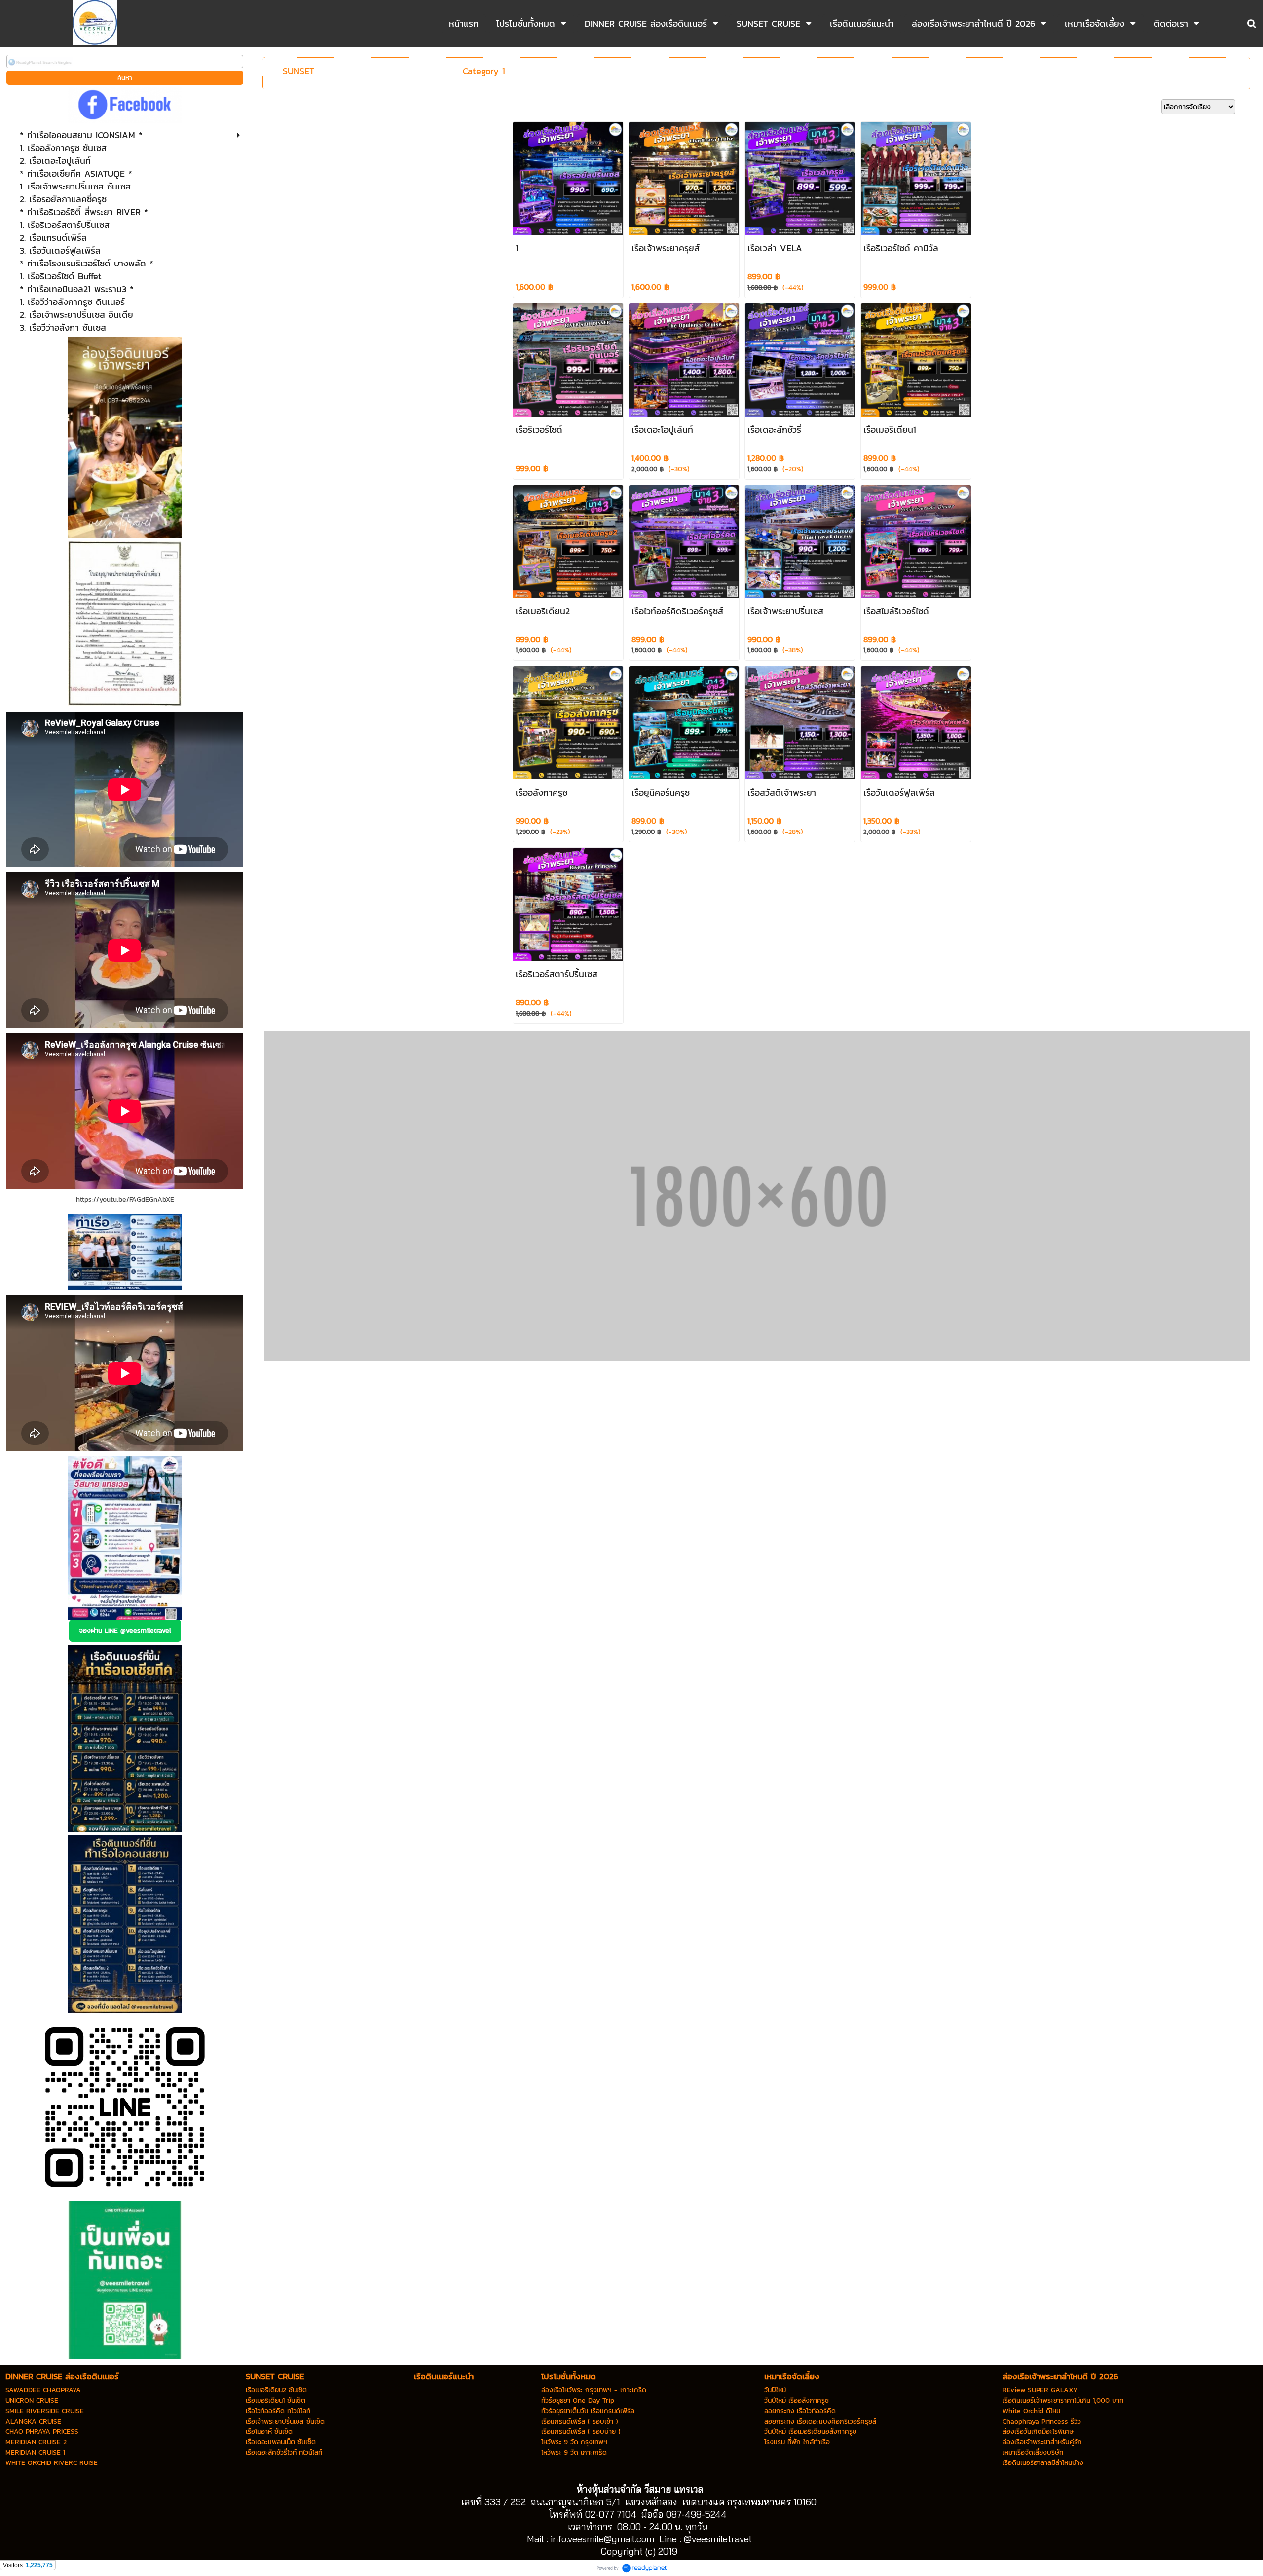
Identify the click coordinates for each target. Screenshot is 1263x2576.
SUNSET (298, 71)
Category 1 (484, 71)
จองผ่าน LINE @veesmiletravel (125, 1631)
